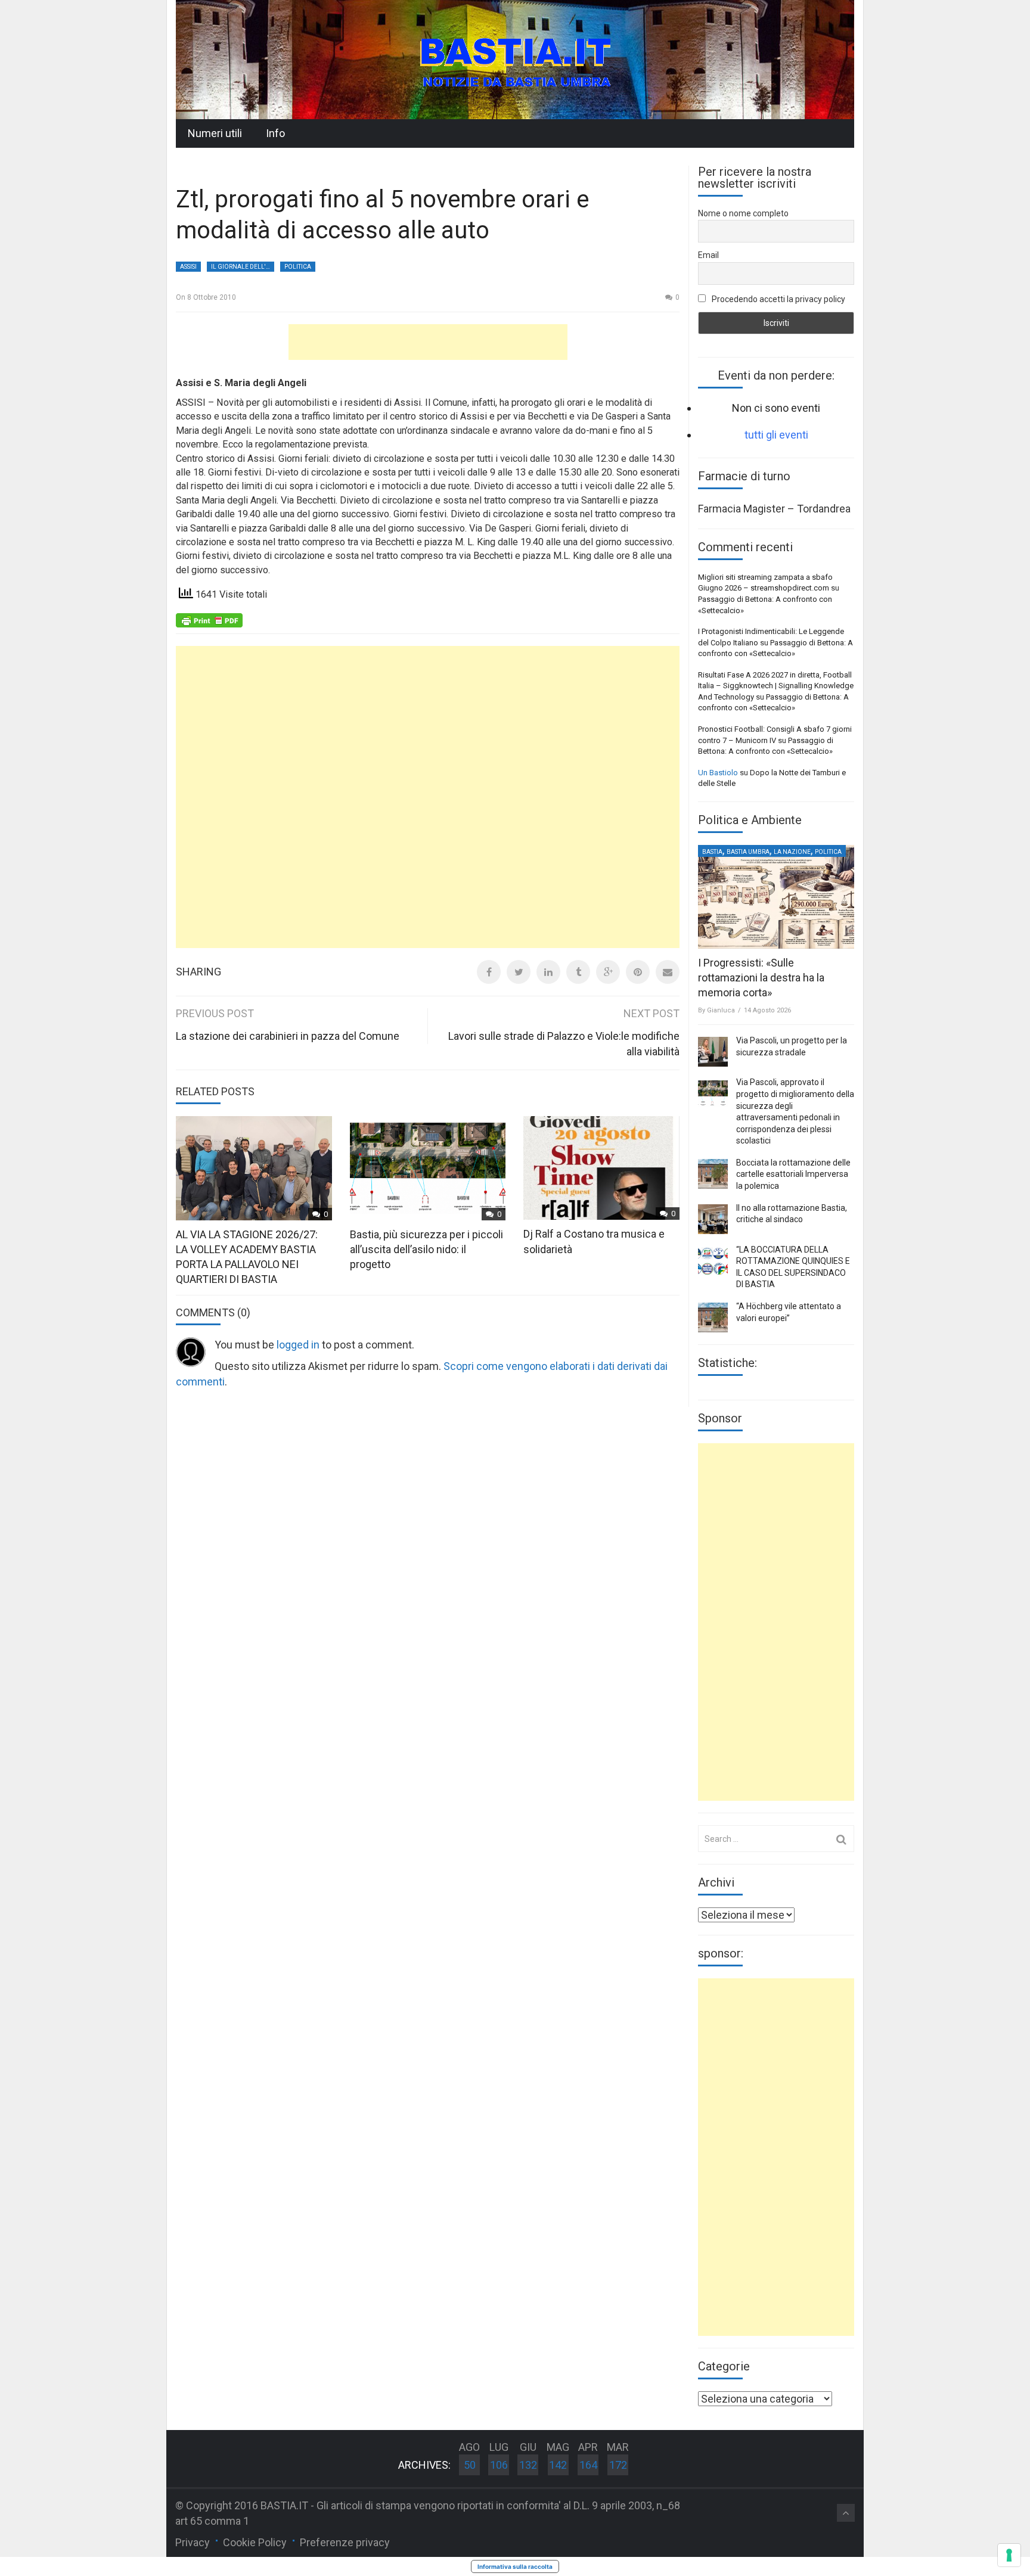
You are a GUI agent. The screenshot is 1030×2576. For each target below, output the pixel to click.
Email (708, 255)
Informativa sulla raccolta (515, 2566)
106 (499, 2465)
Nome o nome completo (743, 213)
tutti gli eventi (776, 435)
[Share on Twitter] (519, 972)
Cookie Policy (255, 2542)
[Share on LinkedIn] (548, 972)
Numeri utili (215, 133)
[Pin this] (638, 972)
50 (470, 2465)
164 (588, 2465)
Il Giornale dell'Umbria (243, 267)
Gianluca (721, 1010)
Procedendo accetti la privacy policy (778, 299)
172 (618, 2465)
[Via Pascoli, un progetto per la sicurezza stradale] (713, 1052)
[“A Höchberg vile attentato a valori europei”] (713, 1317)
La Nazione (792, 852)
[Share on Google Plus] (608, 972)
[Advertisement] (428, 342)
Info (275, 133)
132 (528, 2465)
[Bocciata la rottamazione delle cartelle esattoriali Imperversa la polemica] (713, 1174)
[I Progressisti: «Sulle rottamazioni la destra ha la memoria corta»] (776, 897)
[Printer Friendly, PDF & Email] (209, 620)
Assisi (188, 267)
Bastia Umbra (748, 852)
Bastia (712, 852)
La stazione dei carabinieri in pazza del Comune (288, 1036)
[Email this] (668, 972)
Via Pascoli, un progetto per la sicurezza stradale (792, 1046)
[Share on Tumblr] (578, 972)
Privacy (193, 2542)
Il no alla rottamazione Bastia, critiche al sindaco (792, 1214)
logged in (298, 1345)
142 (558, 2465)
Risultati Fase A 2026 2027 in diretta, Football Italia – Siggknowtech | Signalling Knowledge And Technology (776, 686)
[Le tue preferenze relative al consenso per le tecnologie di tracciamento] (1009, 2555)
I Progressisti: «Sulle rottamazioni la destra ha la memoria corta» (761, 978)
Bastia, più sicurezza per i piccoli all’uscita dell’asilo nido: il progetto (426, 1249)
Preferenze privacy (345, 2542)
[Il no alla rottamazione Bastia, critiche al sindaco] (713, 1219)
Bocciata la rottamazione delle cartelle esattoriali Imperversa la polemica (793, 1174)
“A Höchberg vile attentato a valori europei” (789, 1312)
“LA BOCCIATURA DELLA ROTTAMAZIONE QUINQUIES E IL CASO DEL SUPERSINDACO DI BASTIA (793, 1267)
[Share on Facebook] (489, 972)
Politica (298, 267)
